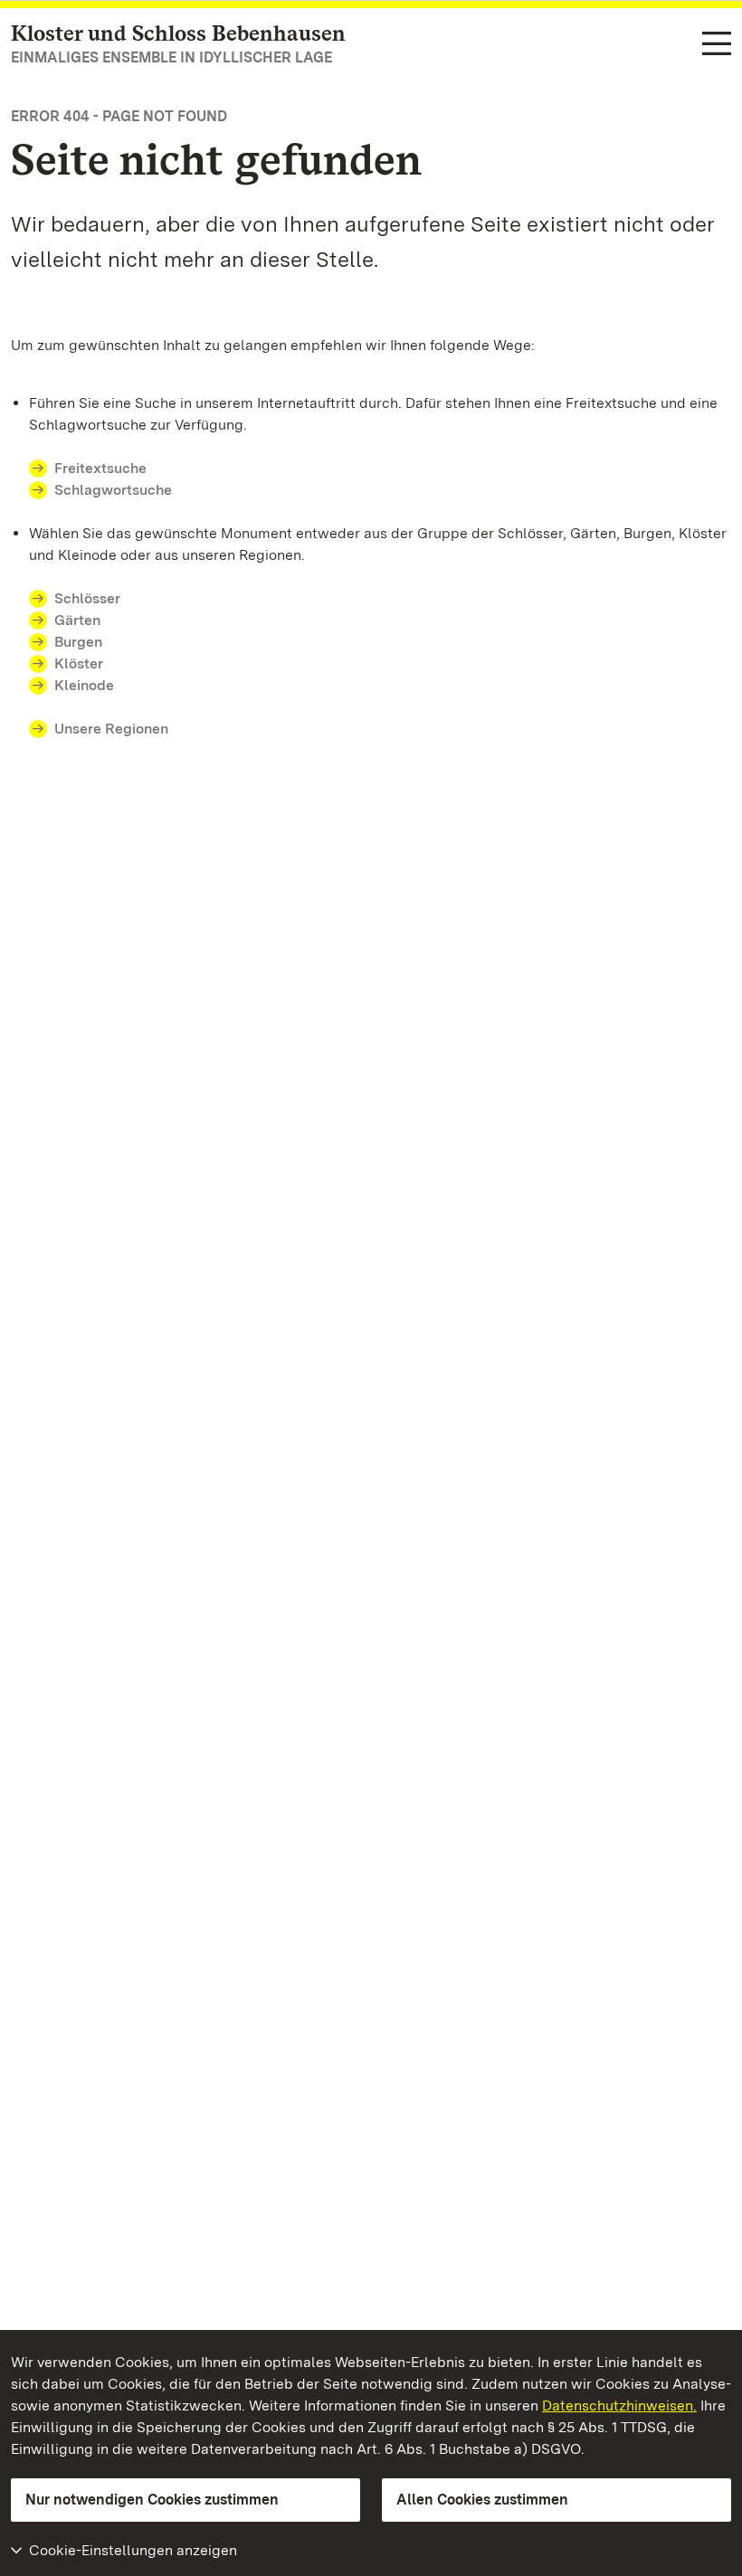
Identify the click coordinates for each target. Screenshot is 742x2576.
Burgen (78, 642)
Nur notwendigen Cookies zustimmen (152, 2500)
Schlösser (87, 598)
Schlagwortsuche (113, 490)
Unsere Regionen (111, 729)
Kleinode (84, 685)
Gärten (77, 620)
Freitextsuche (100, 468)
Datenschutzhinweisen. (619, 2406)
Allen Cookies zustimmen (482, 2500)
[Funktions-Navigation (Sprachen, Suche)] (717, 45)
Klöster (79, 663)
